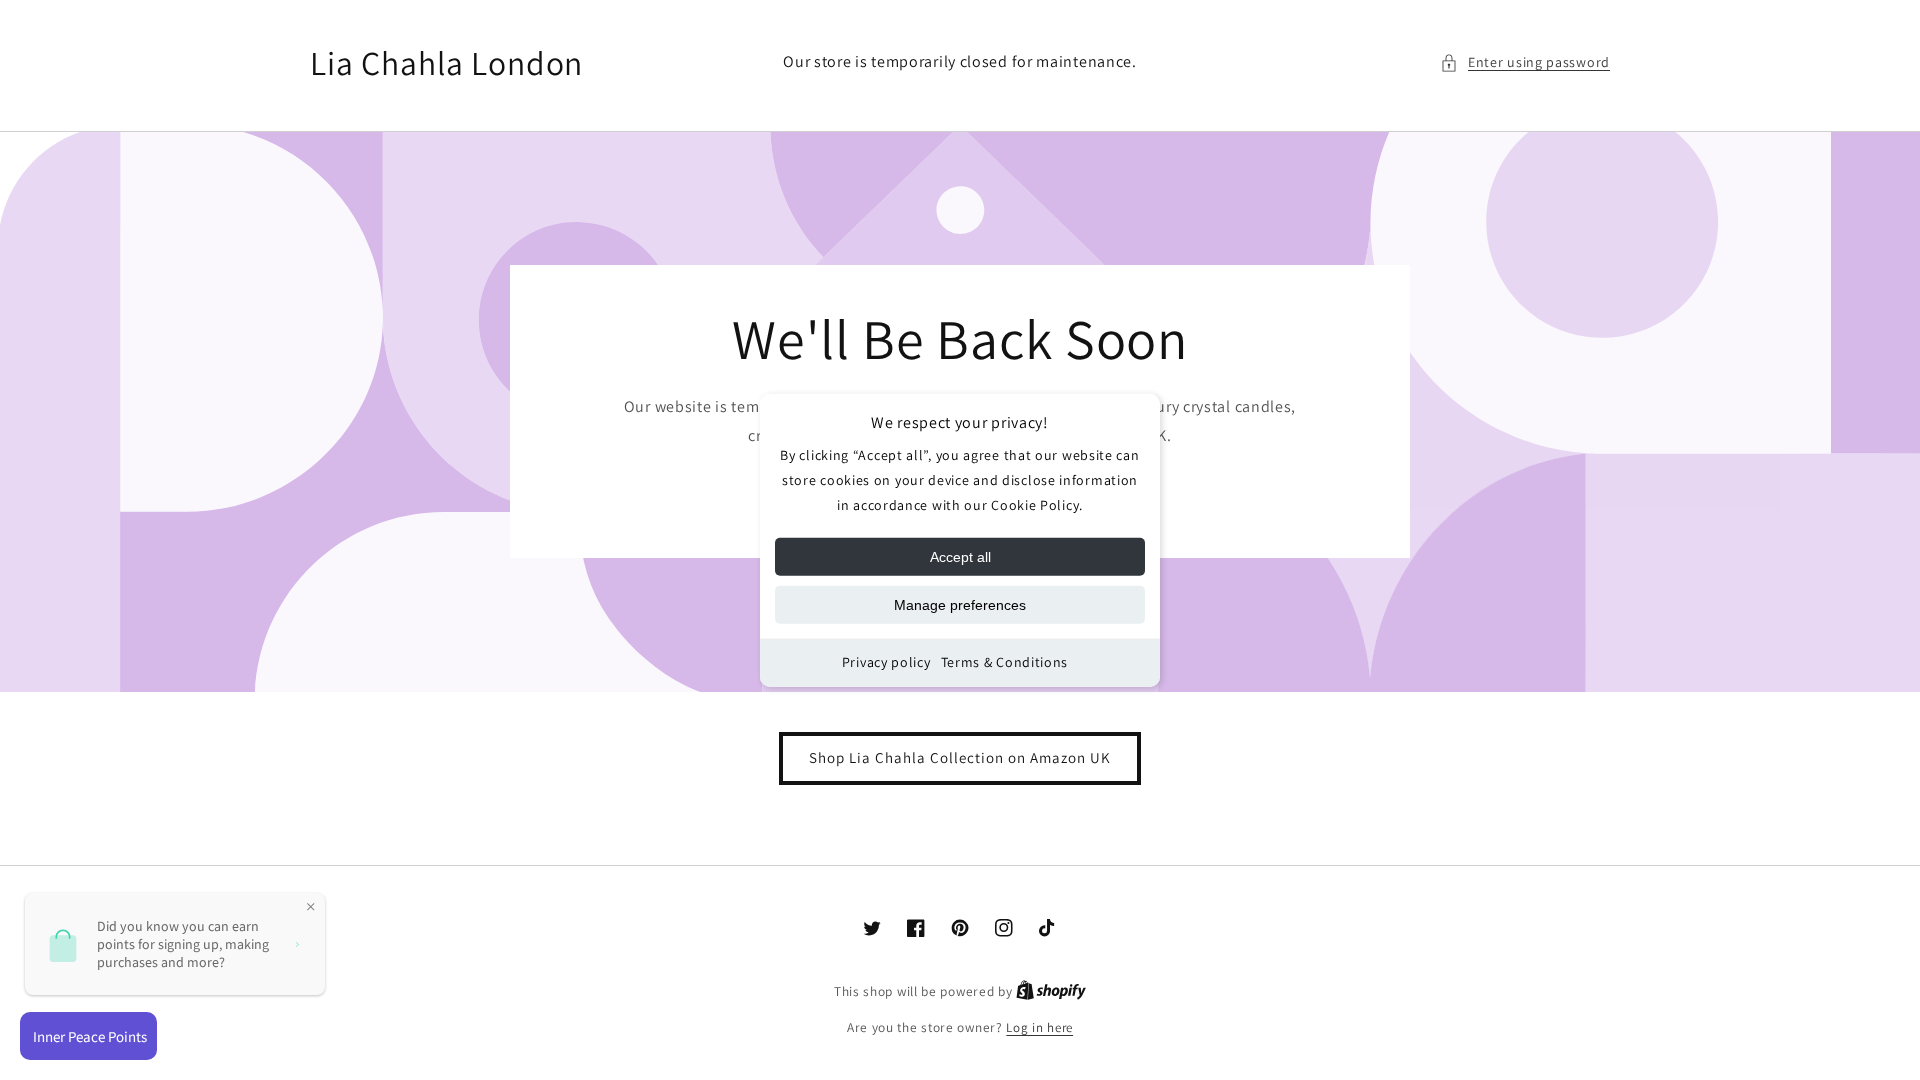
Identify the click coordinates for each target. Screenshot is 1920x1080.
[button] (1525, 62)
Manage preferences (960, 605)
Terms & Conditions (1005, 662)
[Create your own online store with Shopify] (1051, 991)
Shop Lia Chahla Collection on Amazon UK (960, 757)
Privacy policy (886, 662)
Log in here (1039, 1027)
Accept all (960, 557)
